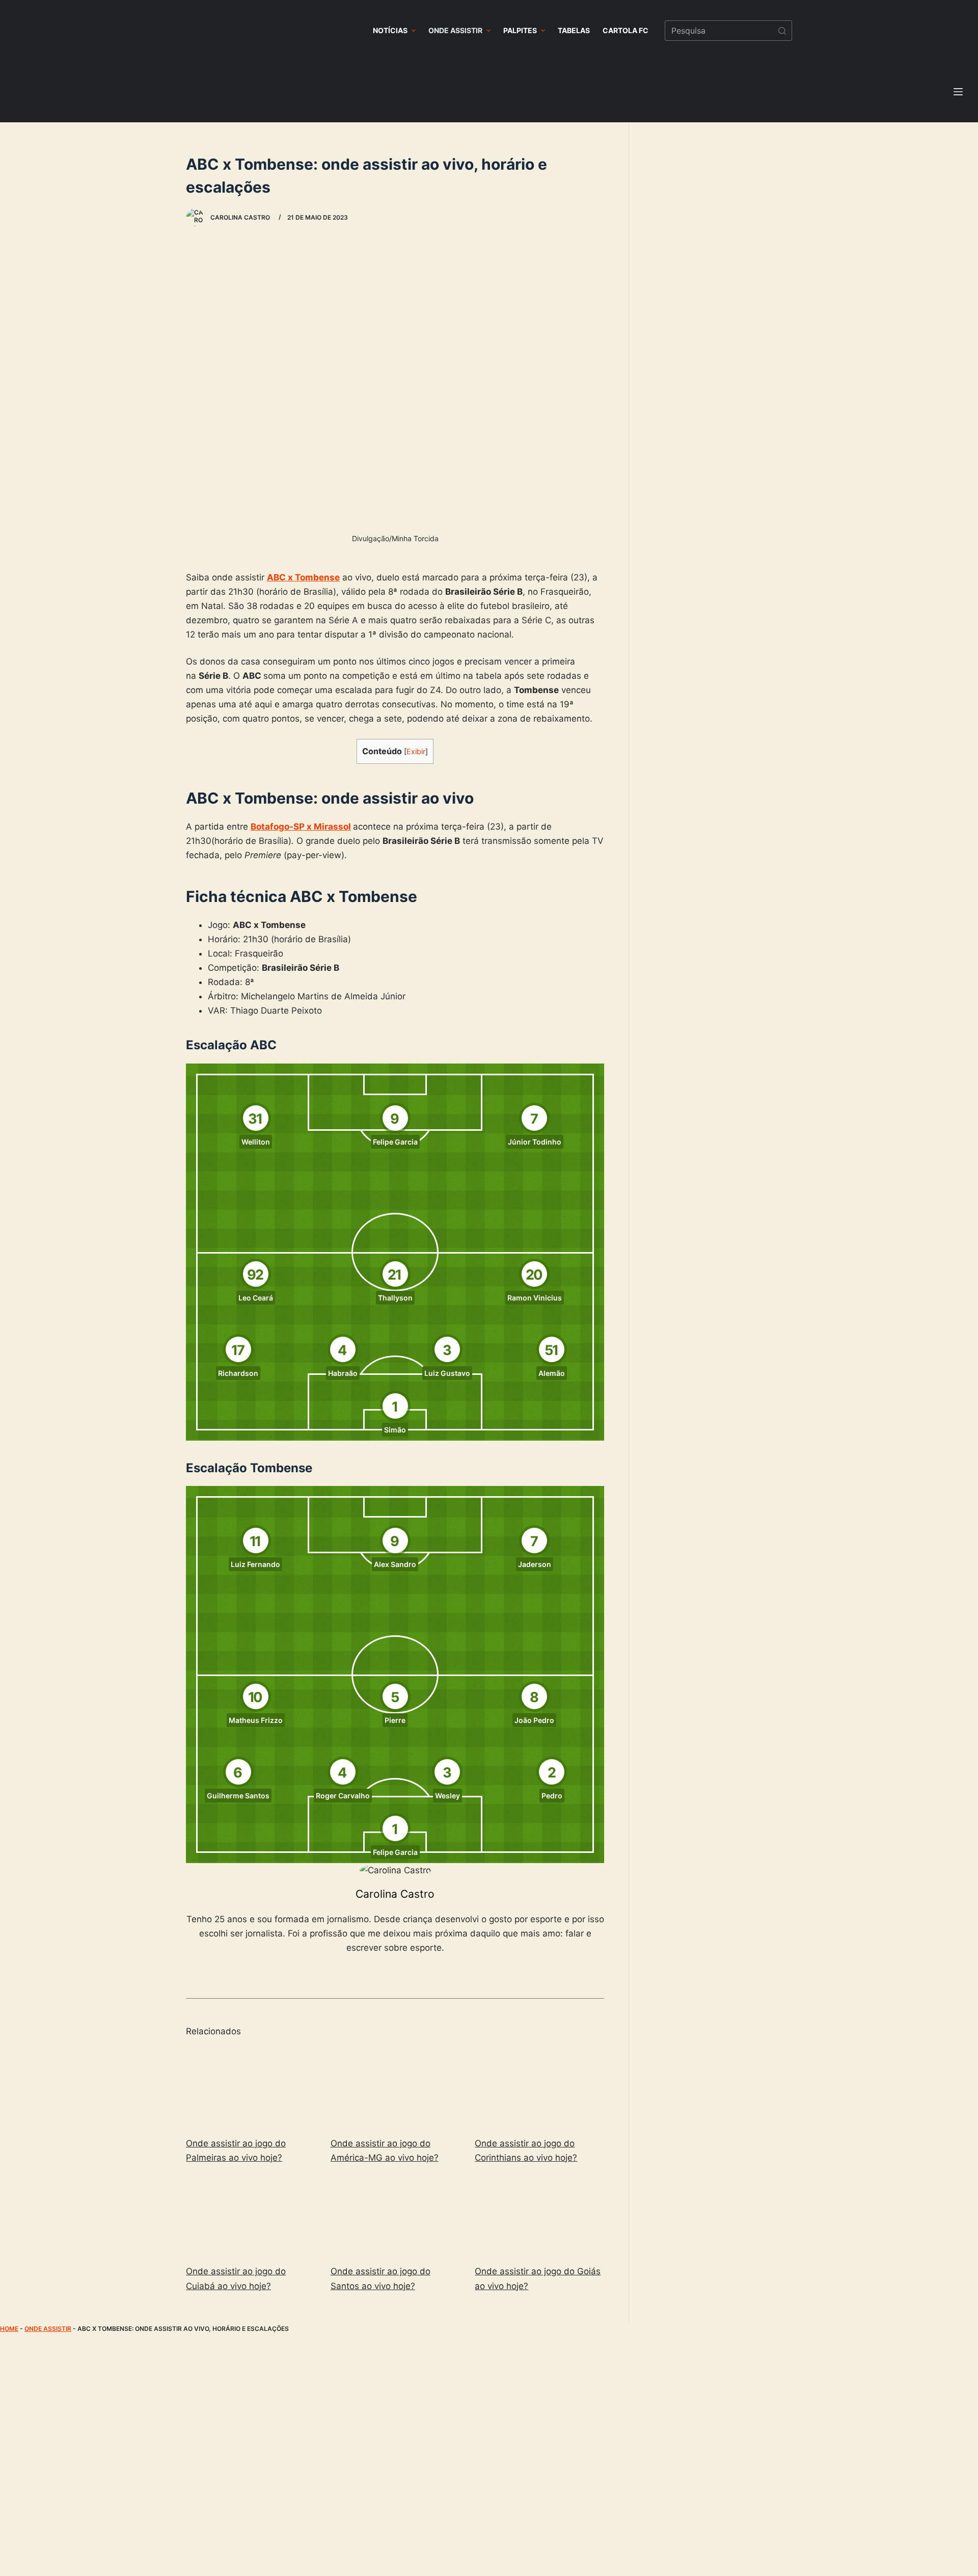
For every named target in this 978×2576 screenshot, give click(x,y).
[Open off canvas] (958, 92)
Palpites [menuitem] (520, 30)
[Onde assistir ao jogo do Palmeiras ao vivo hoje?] (251, 2088)
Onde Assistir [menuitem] (455, 30)
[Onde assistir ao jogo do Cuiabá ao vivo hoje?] (251, 2216)
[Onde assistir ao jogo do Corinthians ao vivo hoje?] (539, 2088)
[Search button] (782, 31)
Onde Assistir (48, 2329)
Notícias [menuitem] (390, 30)
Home (9, 2329)
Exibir (416, 752)
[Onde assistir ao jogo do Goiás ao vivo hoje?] (539, 2216)
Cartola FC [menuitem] (626, 30)
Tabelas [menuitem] (574, 30)
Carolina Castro (395, 1894)
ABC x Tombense (303, 577)
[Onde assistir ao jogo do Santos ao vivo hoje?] (395, 2216)
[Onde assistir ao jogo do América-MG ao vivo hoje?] (395, 2088)
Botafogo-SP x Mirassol (301, 827)
